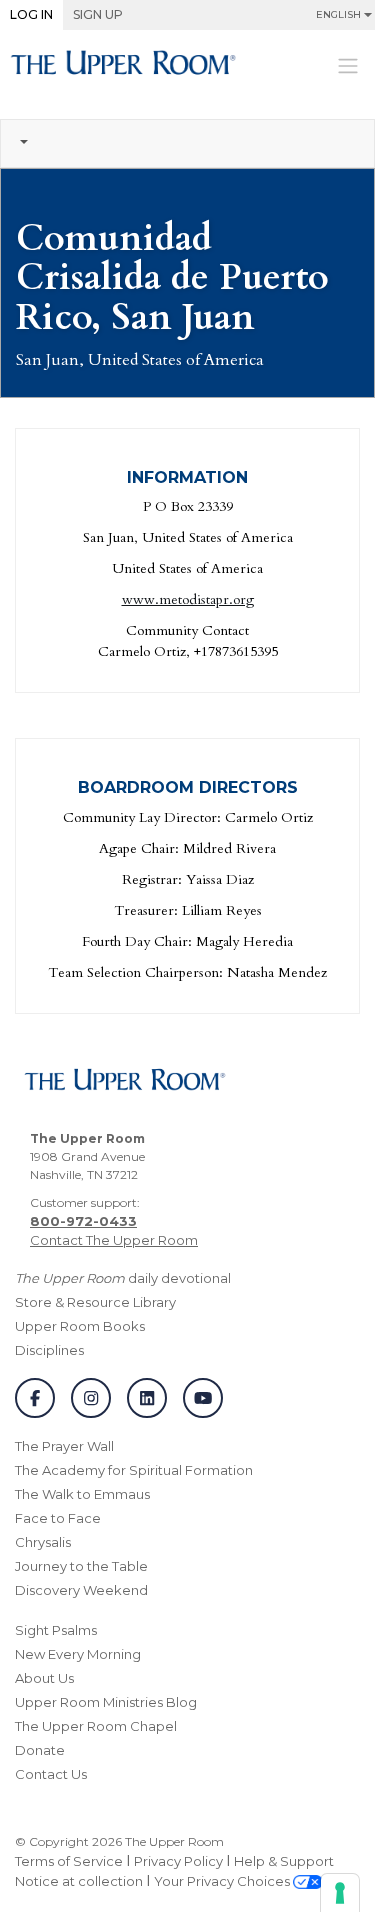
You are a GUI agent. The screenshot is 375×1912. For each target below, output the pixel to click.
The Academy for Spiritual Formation (134, 1470)
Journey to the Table (81, 1566)
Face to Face (58, 1518)
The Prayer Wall (64, 1446)
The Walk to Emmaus (82, 1494)
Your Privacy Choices (223, 1881)
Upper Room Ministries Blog (106, 1702)
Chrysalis (43, 1542)
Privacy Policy (178, 1861)
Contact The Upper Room (114, 1240)
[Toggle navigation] (348, 64)
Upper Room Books (80, 1326)
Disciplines (49, 1350)
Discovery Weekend (81, 1590)
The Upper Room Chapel (96, 1726)
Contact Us (51, 1774)
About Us (44, 1678)
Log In (31, 14)
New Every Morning (78, 1654)
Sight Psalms (56, 1630)
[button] (187, 143)
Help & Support (284, 1861)
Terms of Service (69, 1861)
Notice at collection (79, 1881)
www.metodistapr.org (188, 599)
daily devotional (123, 1278)
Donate (40, 1750)
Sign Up (98, 14)
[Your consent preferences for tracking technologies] (340, 1893)
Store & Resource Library (95, 1302)
